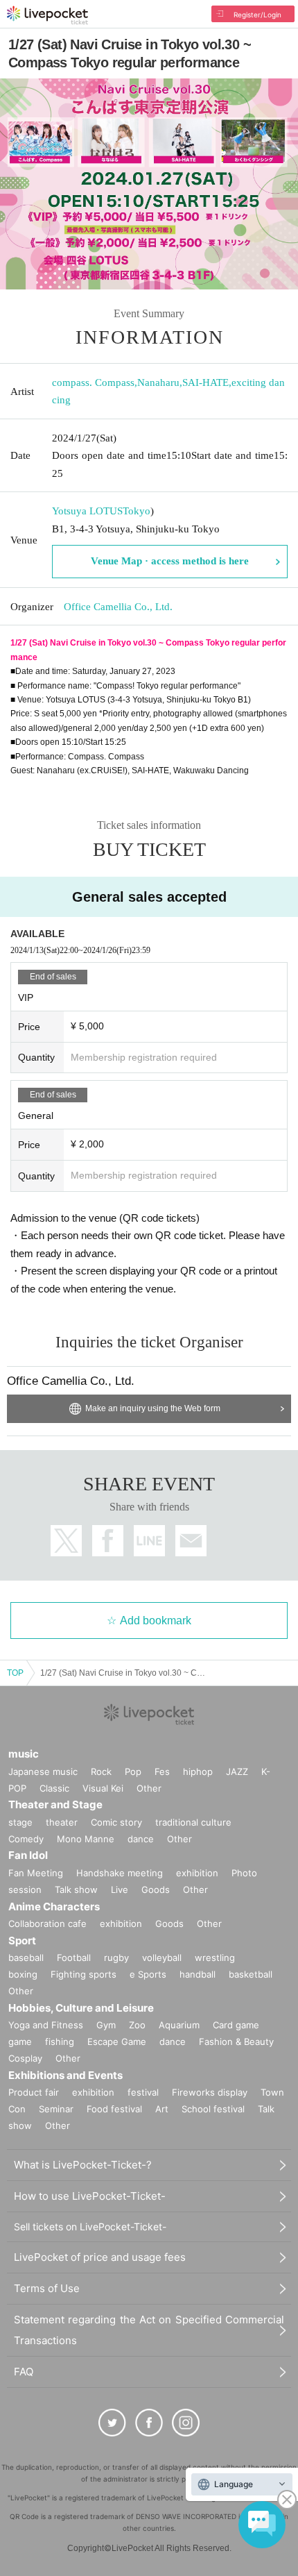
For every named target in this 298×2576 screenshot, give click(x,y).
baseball (26, 1958)
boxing (23, 1974)
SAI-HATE (205, 382)
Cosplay (25, 2058)
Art (162, 2109)
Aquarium (179, 2025)
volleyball (162, 1958)
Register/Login (257, 15)
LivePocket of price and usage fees (100, 2257)
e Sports (148, 1974)
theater (62, 1822)
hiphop (198, 1771)
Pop (133, 1771)
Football (74, 1958)
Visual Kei (103, 1788)
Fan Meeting (36, 1873)
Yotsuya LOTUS (87, 511)
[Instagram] (186, 2423)
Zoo (137, 2025)
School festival (213, 2109)
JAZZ (237, 1771)
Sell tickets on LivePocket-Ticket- (90, 2226)
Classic (54, 1788)
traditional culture (193, 1822)
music (24, 1754)
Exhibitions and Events (65, 2075)
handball (198, 1974)
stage (20, 1822)
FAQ (24, 2372)
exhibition (197, 1873)
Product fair (34, 2092)
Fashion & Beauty (236, 2042)
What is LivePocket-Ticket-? (83, 2165)
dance (141, 1839)
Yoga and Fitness (46, 2025)
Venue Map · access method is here (170, 561)
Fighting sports (84, 1974)
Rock (101, 1771)
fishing (60, 2042)
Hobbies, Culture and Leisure (81, 2008)
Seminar (56, 2109)
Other (149, 1788)
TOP (15, 1673)
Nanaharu (158, 382)
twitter (66, 1541)
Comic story (116, 1822)
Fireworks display (210, 2092)
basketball (251, 1974)
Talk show (76, 1889)
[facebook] (149, 2423)
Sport (22, 1941)
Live (120, 1889)
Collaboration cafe (47, 1923)
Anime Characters (54, 1906)
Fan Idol (28, 1855)
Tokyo (137, 511)
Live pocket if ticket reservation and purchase (47, 15)
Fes (162, 1771)
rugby (116, 1958)
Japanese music (43, 1771)
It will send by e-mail (191, 1541)
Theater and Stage (55, 1804)
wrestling (215, 1958)
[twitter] (112, 2423)
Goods (156, 1889)
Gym (106, 2025)
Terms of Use (47, 2288)
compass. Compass (93, 382)
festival (143, 2092)
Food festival (114, 2109)
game (20, 2042)
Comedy (26, 1839)
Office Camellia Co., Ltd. (118, 607)
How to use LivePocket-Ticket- (90, 2196)
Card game (236, 2025)
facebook (108, 1541)
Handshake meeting (120, 1873)
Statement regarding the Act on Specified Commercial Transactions (149, 2330)
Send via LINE (149, 1541)
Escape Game (117, 2042)
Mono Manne (86, 1839)
